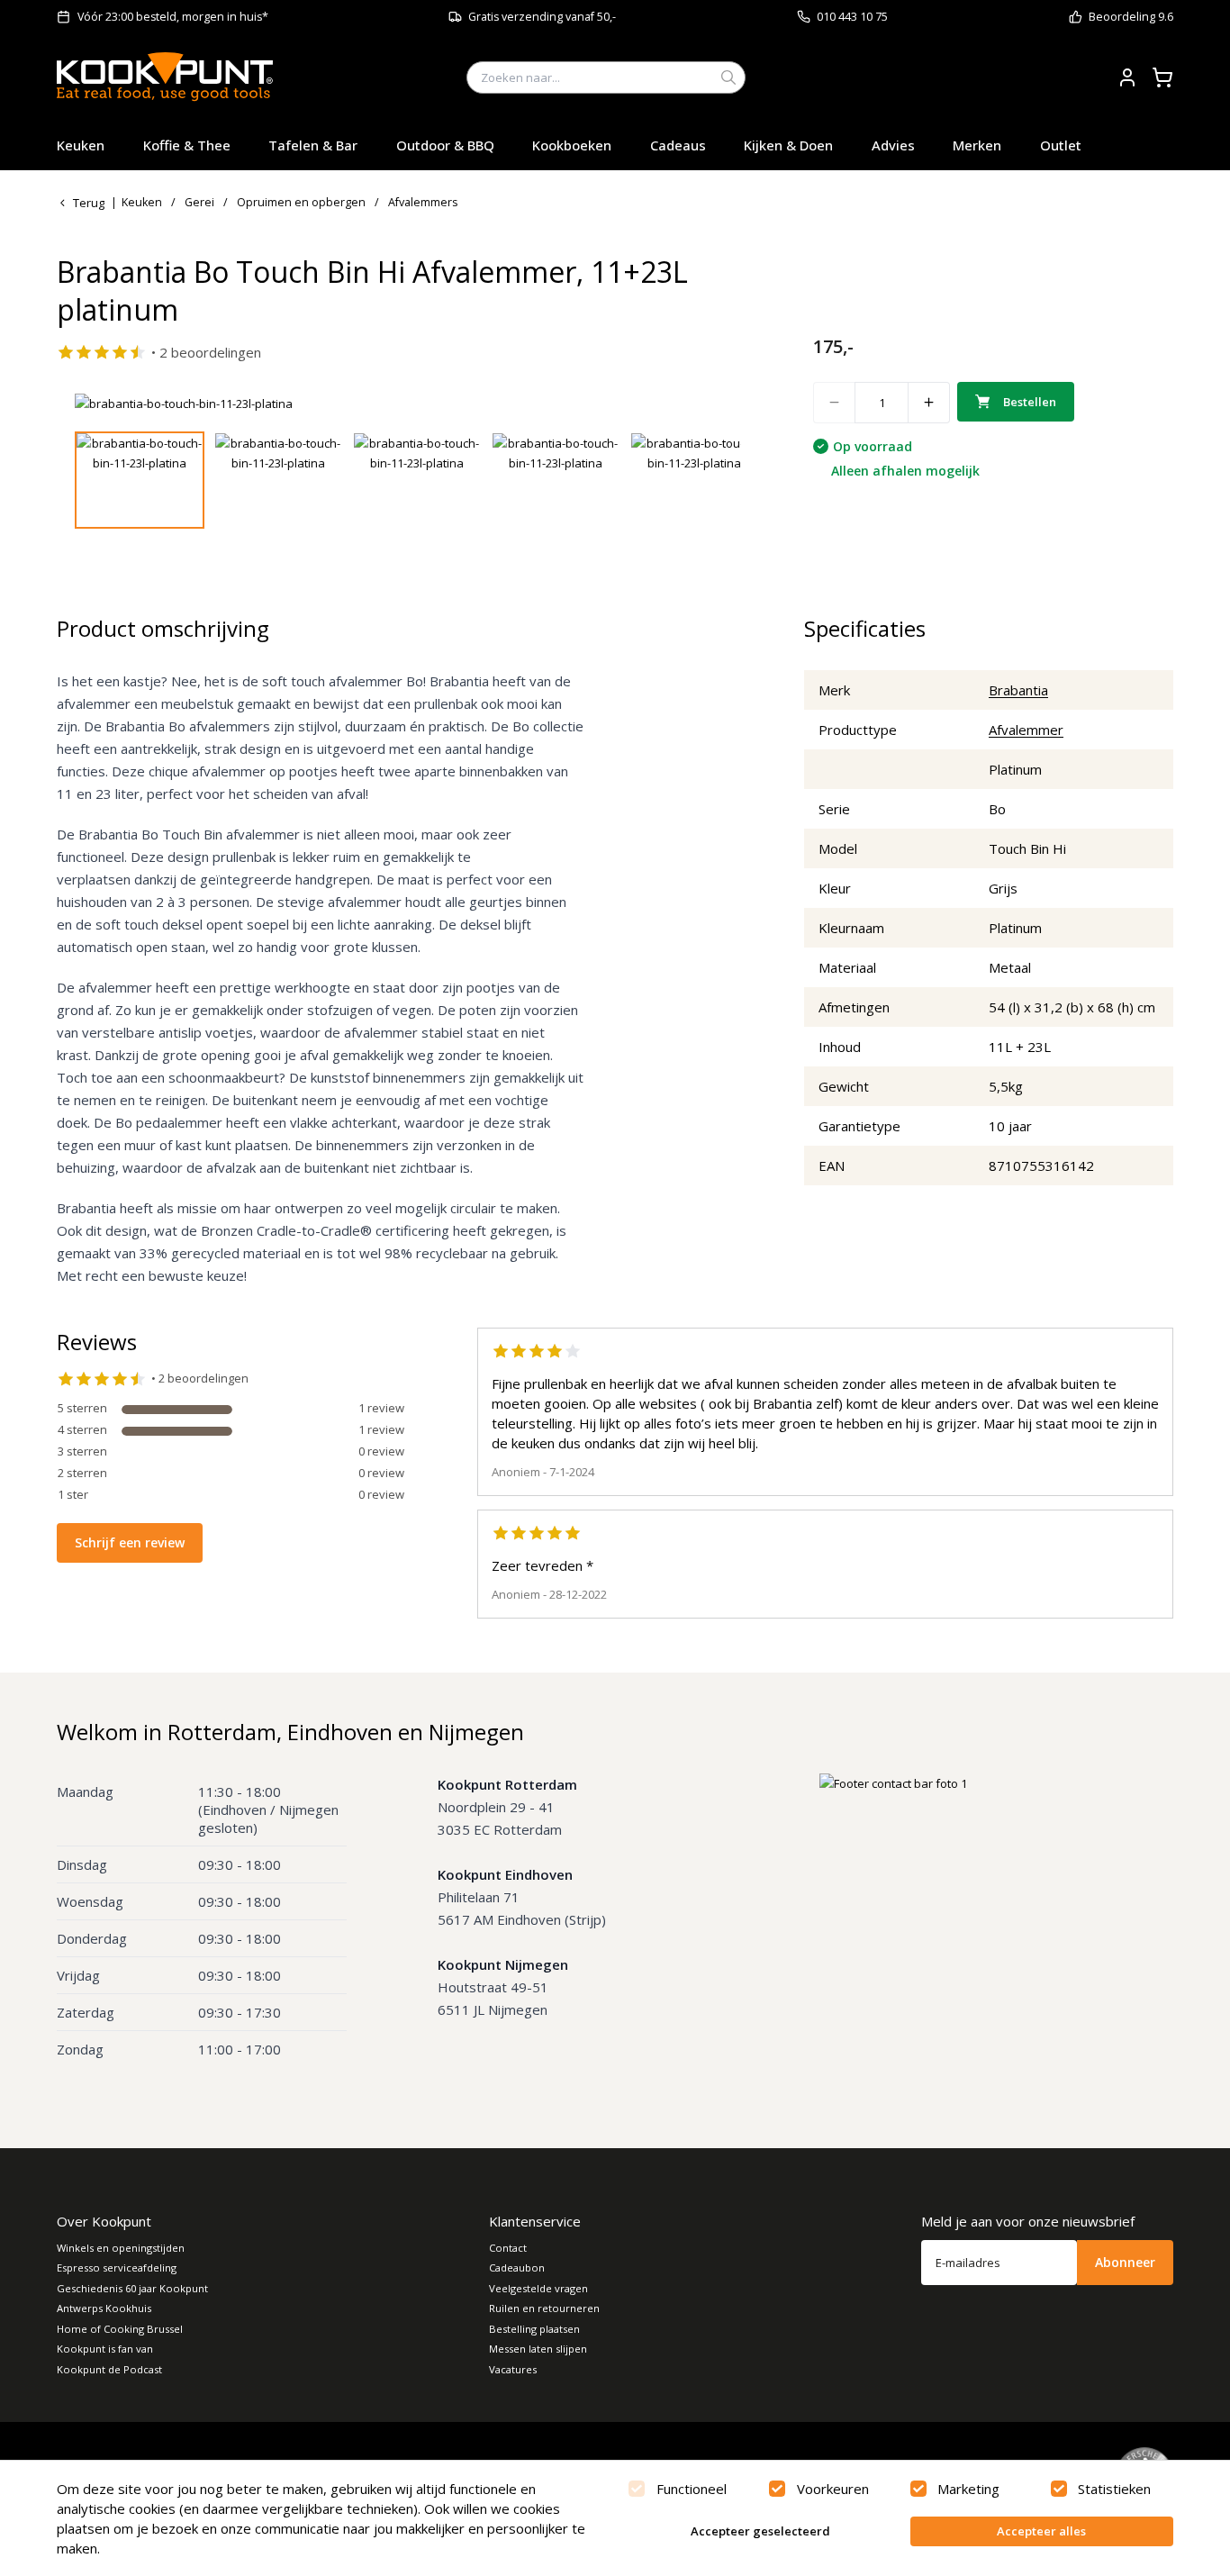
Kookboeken (572, 145)
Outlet (1061, 145)
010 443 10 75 (852, 17)
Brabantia (1018, 690)
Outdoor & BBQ (445, 145)
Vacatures (513, 2369)
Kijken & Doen (788, 145)
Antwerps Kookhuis (104, 2308)
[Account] (1127, 77)
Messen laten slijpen (538, 2349)
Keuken (81, 145)
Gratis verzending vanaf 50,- (542, 17)
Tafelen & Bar (313, 145)
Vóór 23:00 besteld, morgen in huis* (173, 17)
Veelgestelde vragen (538, 2288)
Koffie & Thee (187, 145)
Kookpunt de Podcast (109, 2369)
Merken (977, 145)
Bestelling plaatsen (534, 2329)
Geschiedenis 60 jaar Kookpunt (132, 2288)
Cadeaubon (517, 2268)
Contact (508, 2248)
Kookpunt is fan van (105, 2349)
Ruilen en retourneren (544, 2308)
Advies (893, 145)
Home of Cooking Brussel (120, 2329)
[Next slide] (717, 404)
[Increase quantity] (929, 403)
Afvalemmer (1026, 730)
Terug (89, 203)
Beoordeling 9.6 (1131, 17)
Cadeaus (678, 145)
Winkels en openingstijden (121, 2248)
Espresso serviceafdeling (117, 2268)
